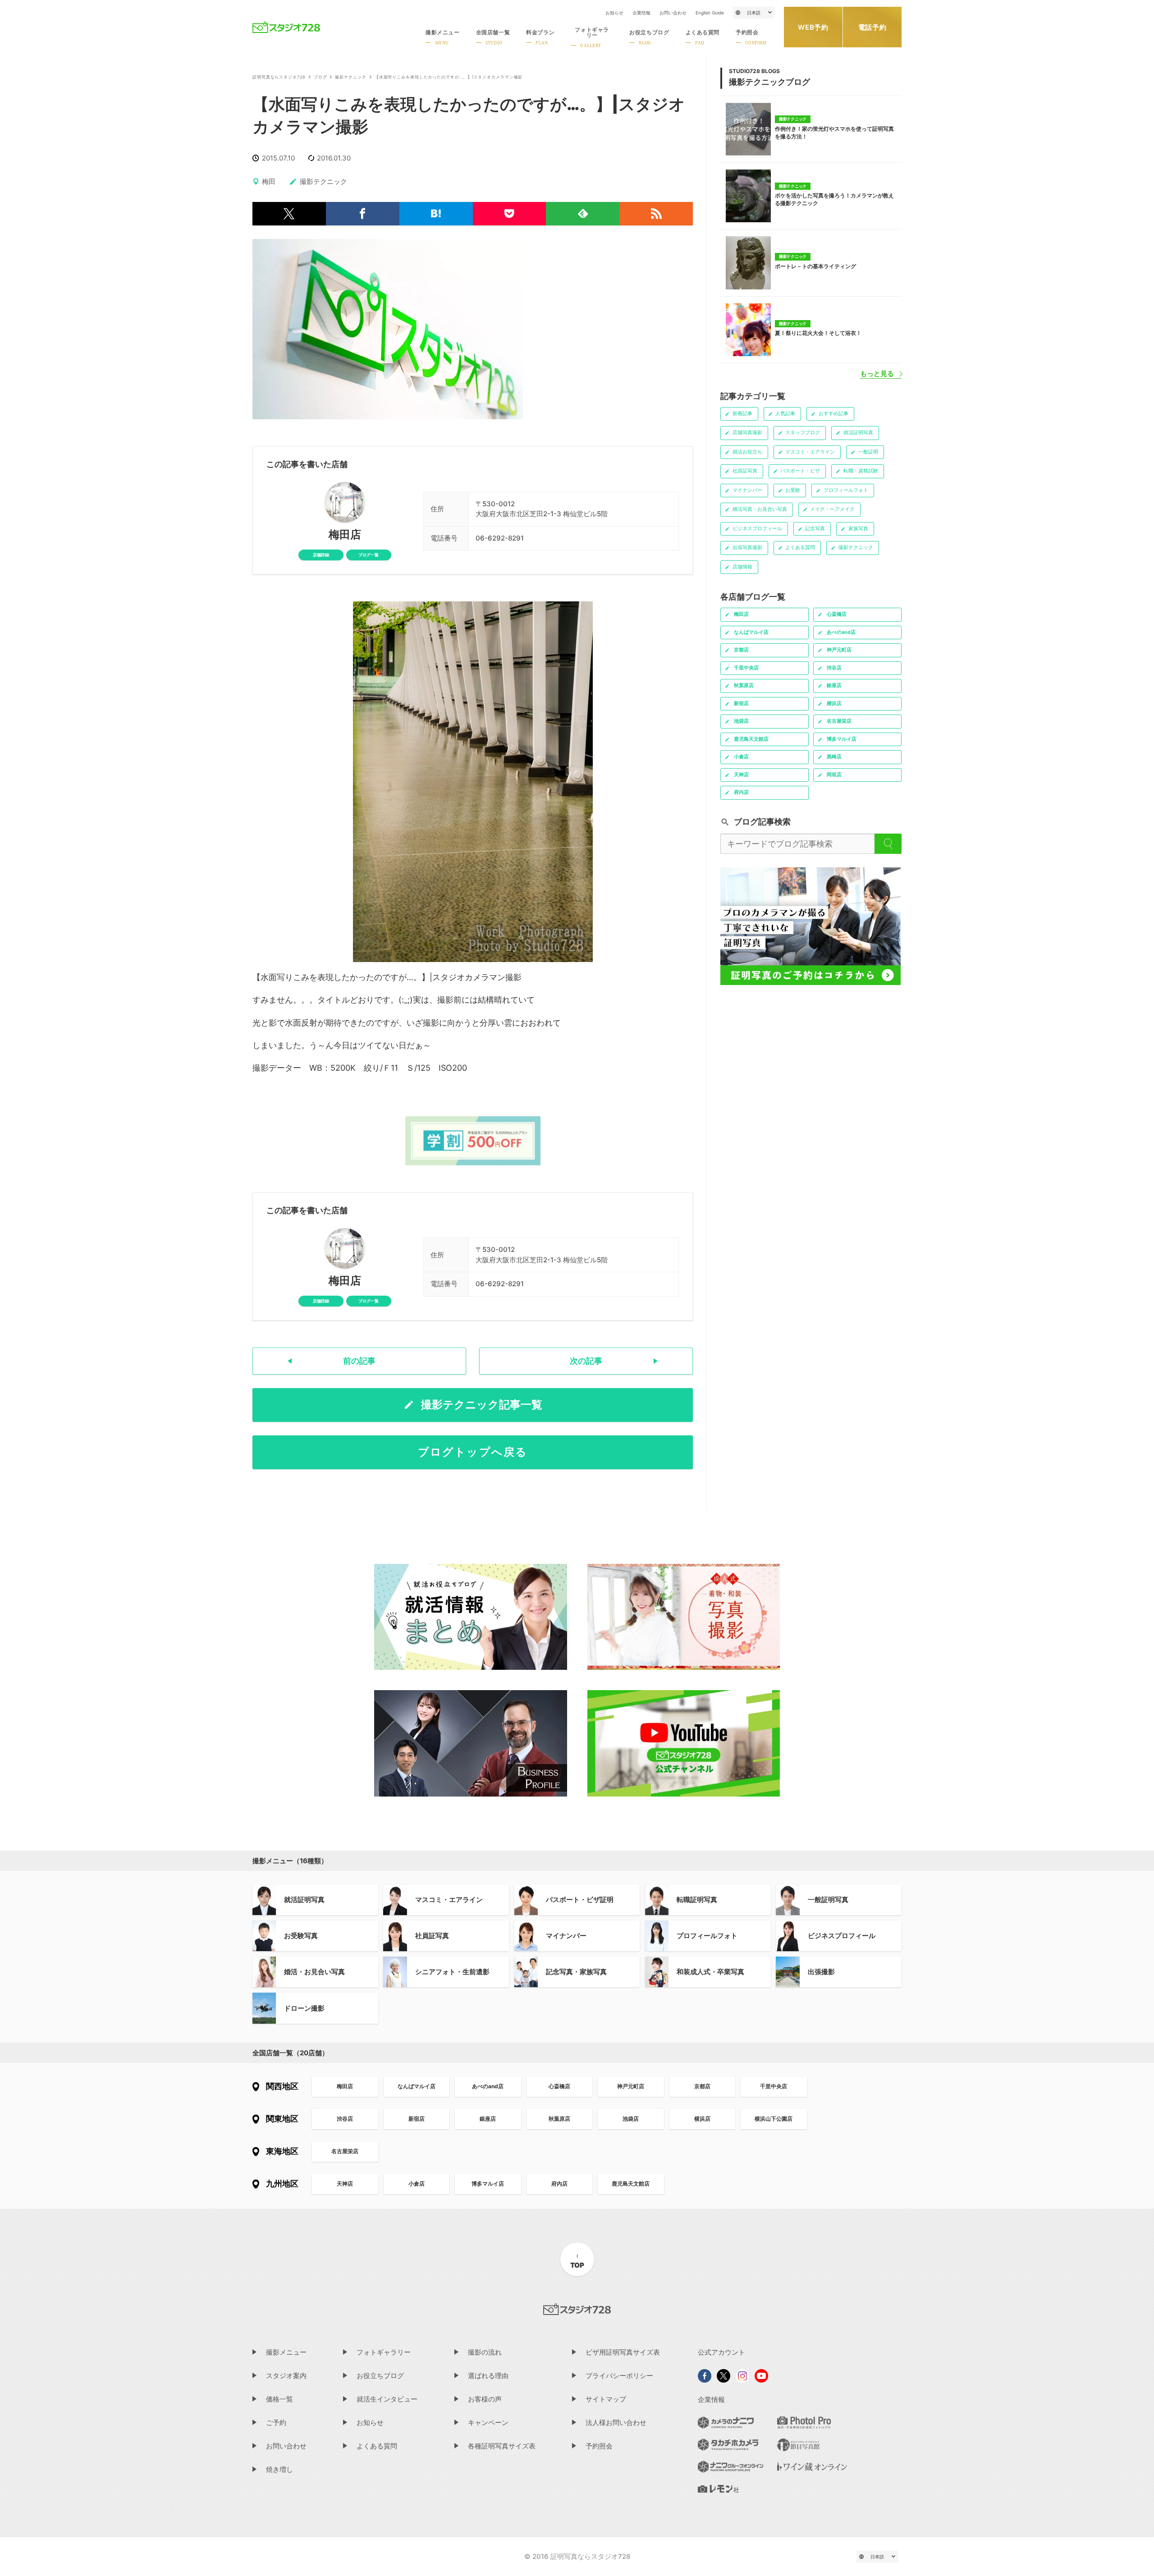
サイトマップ (606, 2399)
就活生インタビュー (387, 2399)
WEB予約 (813, 27)
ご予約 (276, 2422)
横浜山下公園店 (774, 2119)
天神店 (345, 2184)
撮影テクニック (350, 77)
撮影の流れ (485, 2352)
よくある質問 (377, 2446)
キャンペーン (488, 2422)
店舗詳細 (321, 555)
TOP (577, 2265)
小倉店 (417, 2184)
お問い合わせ (673, 13)
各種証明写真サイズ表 (502, 2446)
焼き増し (279, 2469)
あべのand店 (488, 2086)
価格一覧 (279, 2399)
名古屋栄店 (345, 2151)
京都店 (702, 2086)
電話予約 (872, 27)
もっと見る (877, 374)
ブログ (321, 77)
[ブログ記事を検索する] (888, 844)
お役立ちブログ (380, 2376)
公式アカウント (721, 2352)
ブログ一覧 (369, 555)
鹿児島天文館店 (631, 2184)
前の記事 (359, 1361)
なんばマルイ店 (417, 2086)
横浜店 (702, 2119)
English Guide (710, 13)
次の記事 (586, 1361)
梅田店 (345, 535)
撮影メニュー (286, 2352)
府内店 (559, 2184)
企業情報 (641, 13)
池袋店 (631, 2119)
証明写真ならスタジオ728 (279, 77)
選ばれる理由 (488, 2376)
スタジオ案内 (286, 2376)
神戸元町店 (631, 2086)
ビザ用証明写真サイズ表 (623, 2352)
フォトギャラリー (384, 2352)
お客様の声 (485, 2399)
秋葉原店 (559, 2119)
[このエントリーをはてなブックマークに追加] (436, 214)
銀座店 (488, 2119)
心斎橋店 (559, 2086)
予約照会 (599, 2446)
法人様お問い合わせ (616, 2422)
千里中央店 (774, 2086)
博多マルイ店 (488, 2184)
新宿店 (417, 2119)
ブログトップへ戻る (473, 1452)
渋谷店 (345, 2119)
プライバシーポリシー (619, 2376)
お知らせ (614, 13)
